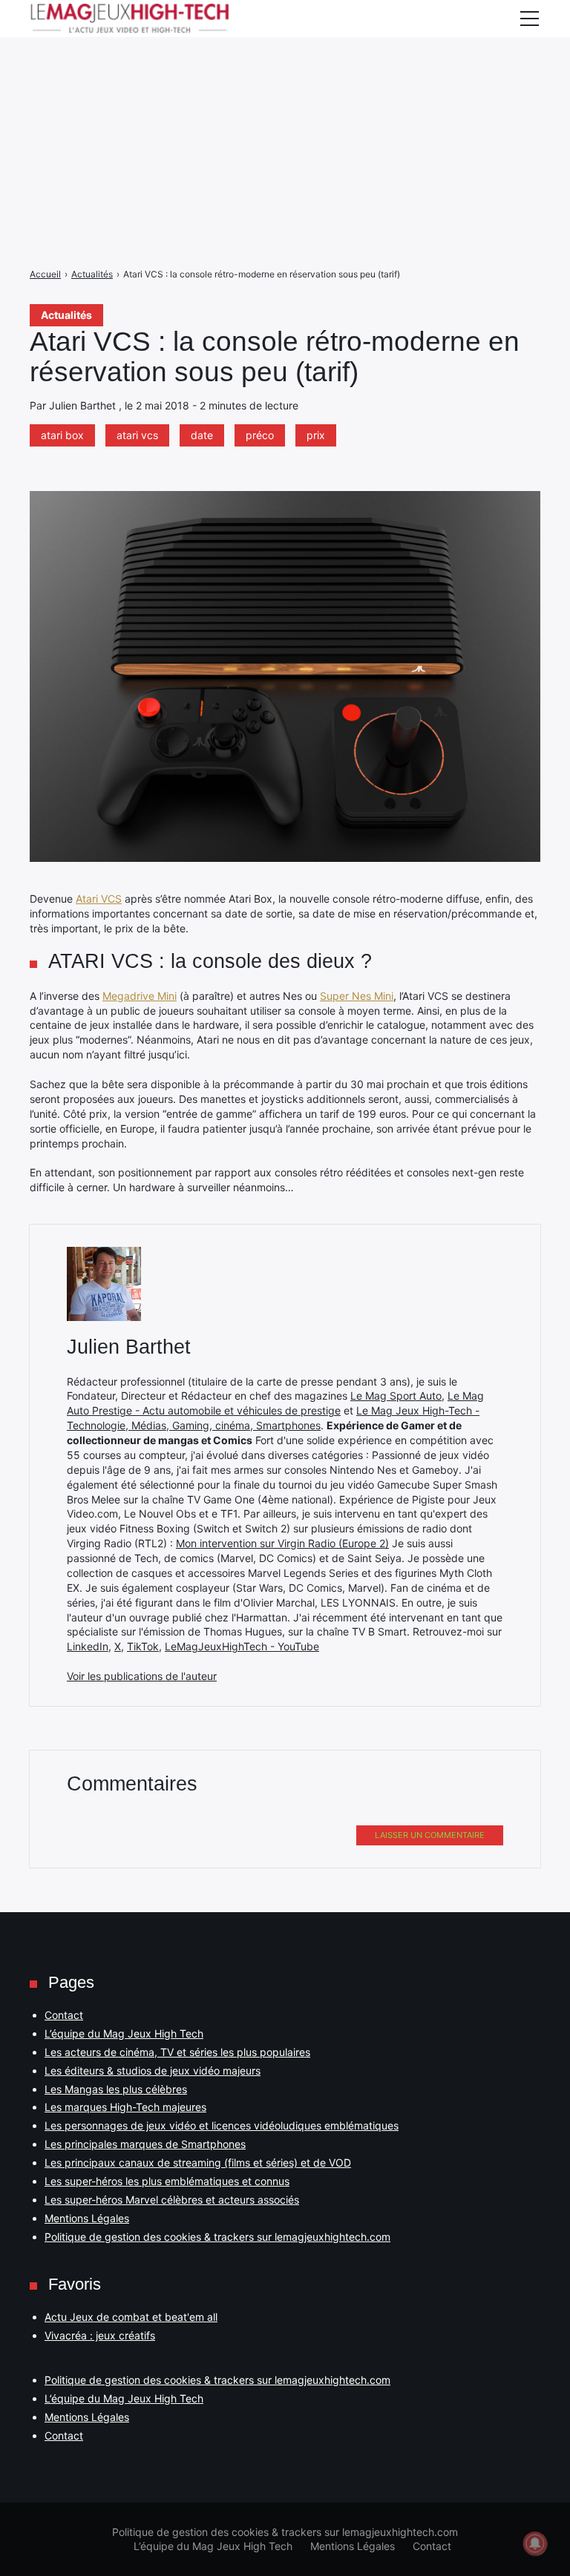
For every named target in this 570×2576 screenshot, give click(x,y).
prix (316, 435)
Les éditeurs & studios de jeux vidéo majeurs (153, 2071)
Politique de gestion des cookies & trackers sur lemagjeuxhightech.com (217, 2237)
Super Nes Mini (357, 996)
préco (260, 435)
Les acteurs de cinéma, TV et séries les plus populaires (177, 2052)
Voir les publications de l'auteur (142, 1676)
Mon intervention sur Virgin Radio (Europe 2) (282, 1543)
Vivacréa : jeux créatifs (100, 2335)
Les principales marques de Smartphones (145, 2144)
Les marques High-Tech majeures (125, 2107)
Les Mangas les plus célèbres (116, 2089)
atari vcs (137, 435)
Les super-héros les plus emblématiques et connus (167, 2181)
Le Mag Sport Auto (396, 1396)
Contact (64, 2015)
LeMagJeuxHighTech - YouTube (242, 1646)
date (202, 435)
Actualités (66, 315)
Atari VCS (99, 899)
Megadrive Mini (140, 996)
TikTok (143, 1646)
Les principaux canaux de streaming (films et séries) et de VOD (198, 2162)
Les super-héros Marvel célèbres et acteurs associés (172, 2200)
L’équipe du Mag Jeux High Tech (124, 2033)
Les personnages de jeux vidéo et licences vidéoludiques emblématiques (222, 2125)
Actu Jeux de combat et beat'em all (131, 2317)
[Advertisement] (285, 104)
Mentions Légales (87, 2218)
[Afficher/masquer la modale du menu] (529, 19)
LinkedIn (88, 1646)
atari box (62, 435)
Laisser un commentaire (430, 1835)
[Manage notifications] (535, 2543)
